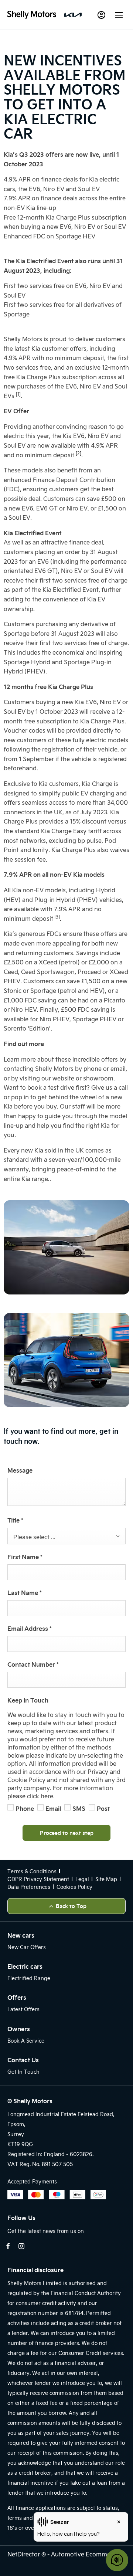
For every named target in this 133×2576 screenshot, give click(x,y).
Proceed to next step (67, 1833)
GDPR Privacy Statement (38, 1879)
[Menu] (119, 15)
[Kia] (73, 15)
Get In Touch (23, 2072)
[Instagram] (21, 2246)
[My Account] (101, 15)
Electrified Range (29, 1978)
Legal (82, 1879)
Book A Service (26, 2041)
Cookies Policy (74, 1887)
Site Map (106, 1879)
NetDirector (24, 2554)
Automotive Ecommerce (85, 2554)
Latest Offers (23, 2009)
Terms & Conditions (32, 1871)
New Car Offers (27, 1947)
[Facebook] (8, 2246)
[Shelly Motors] (32, 15)
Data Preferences (29, 1887)
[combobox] (66, 1536)
